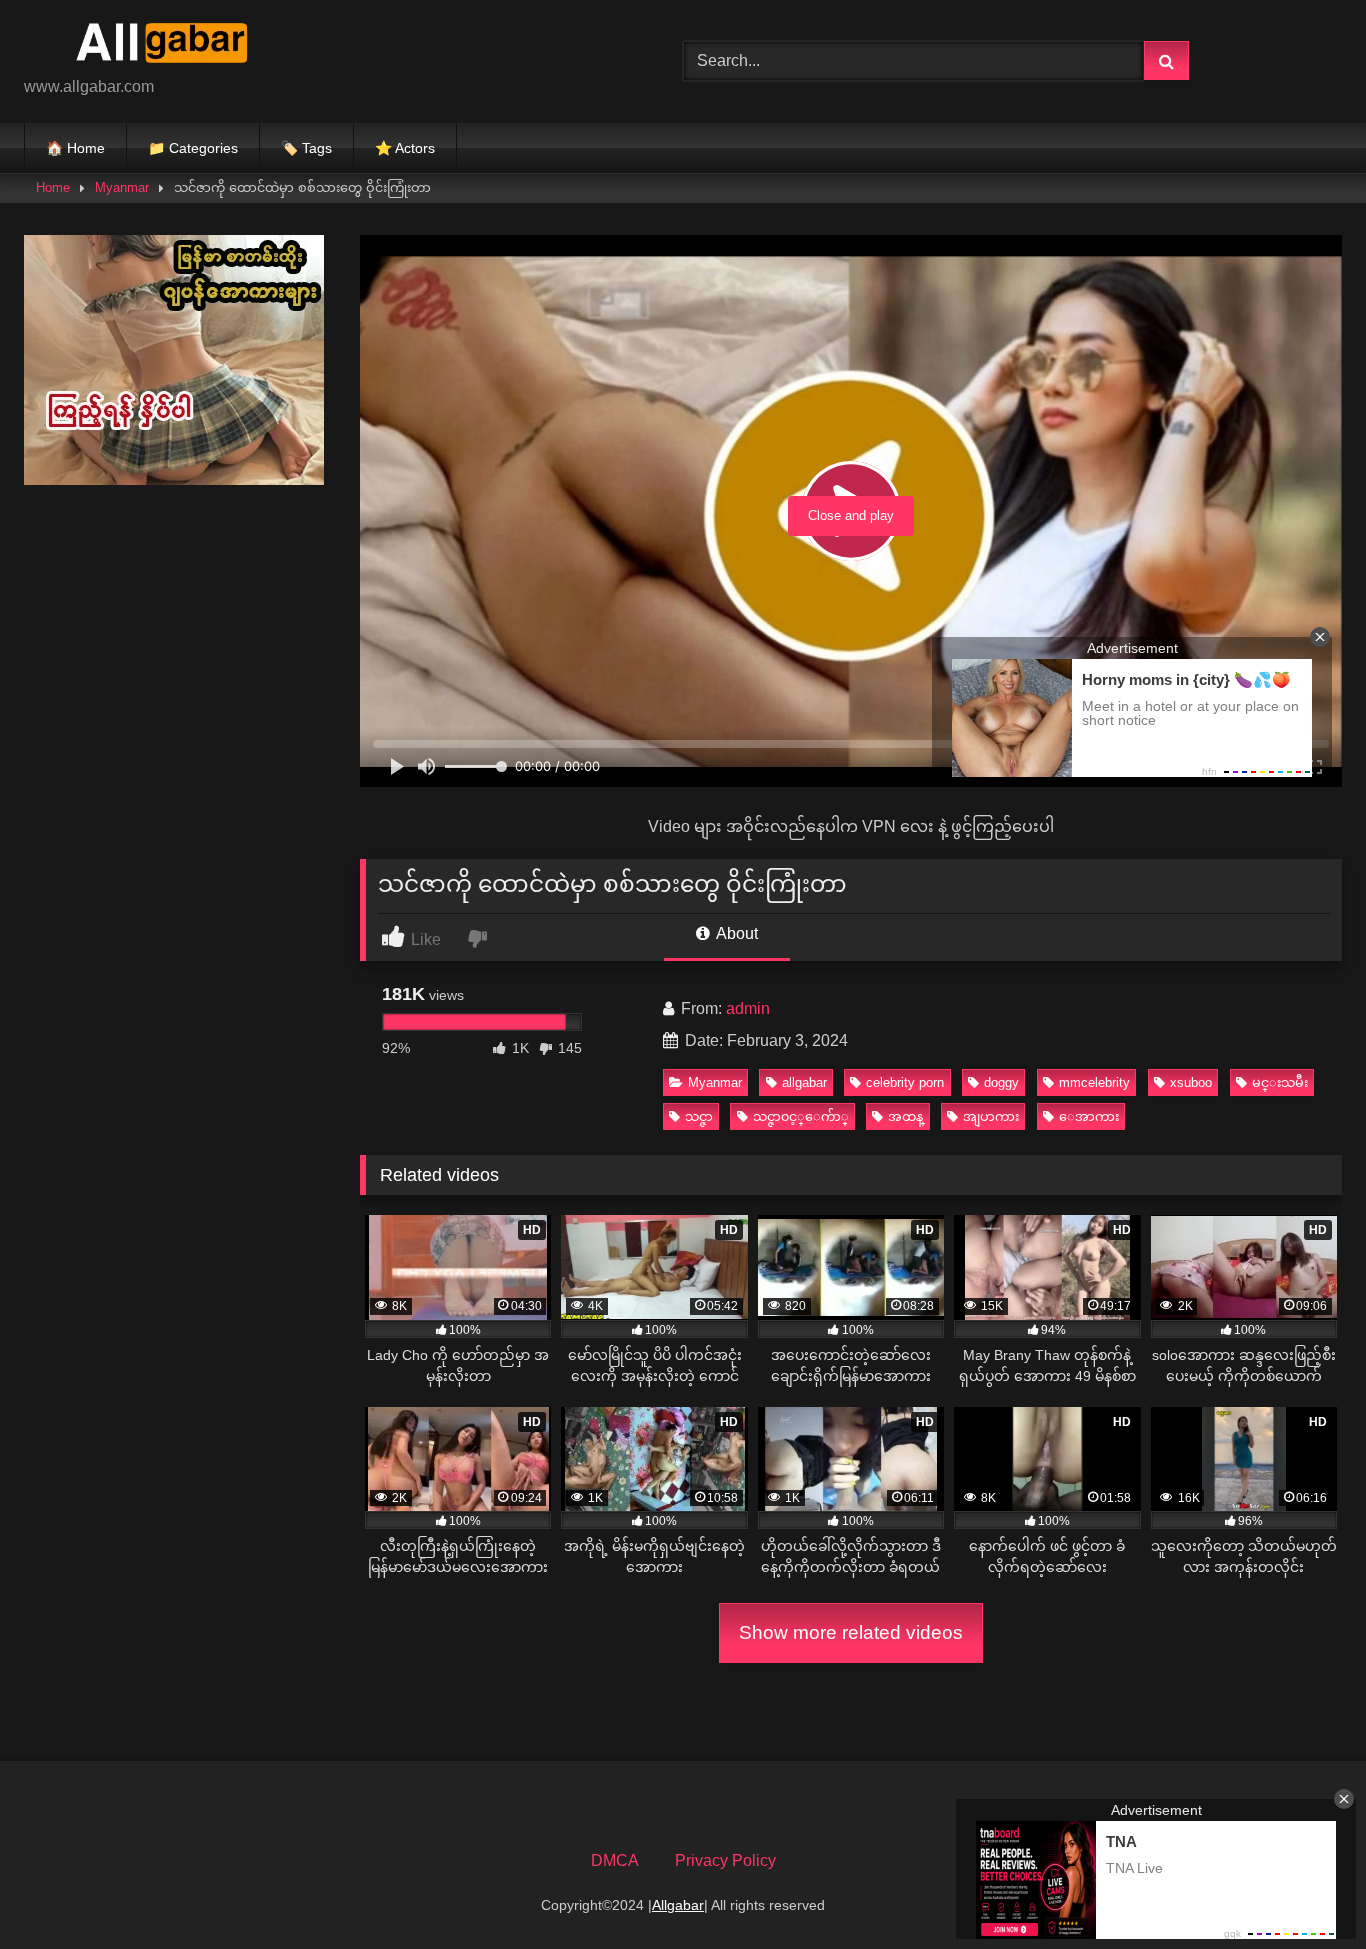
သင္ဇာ (699, 1116)
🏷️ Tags (306, 148)
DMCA (615, 1860)
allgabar (804, 1082)
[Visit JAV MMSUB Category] (174, 479)
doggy (1001, 1082)
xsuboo (1191, 1082)
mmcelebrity (1094, 1082)
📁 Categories (193, 148)
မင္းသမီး (1280, 1082)
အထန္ (905, 1116)
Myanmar (122, 187)
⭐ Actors (405, 148)
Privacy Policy (725, 1860)
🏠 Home (75, 148)
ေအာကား (1089, 1116)
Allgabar (678, 1905)
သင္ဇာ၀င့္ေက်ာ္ (801, 1116)
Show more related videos (851, 1632)
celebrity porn (905, 1082)
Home (53, 187)
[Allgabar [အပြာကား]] (174, 45)
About (735, 933)
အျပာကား (991, 1116)
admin (748, 1008)
